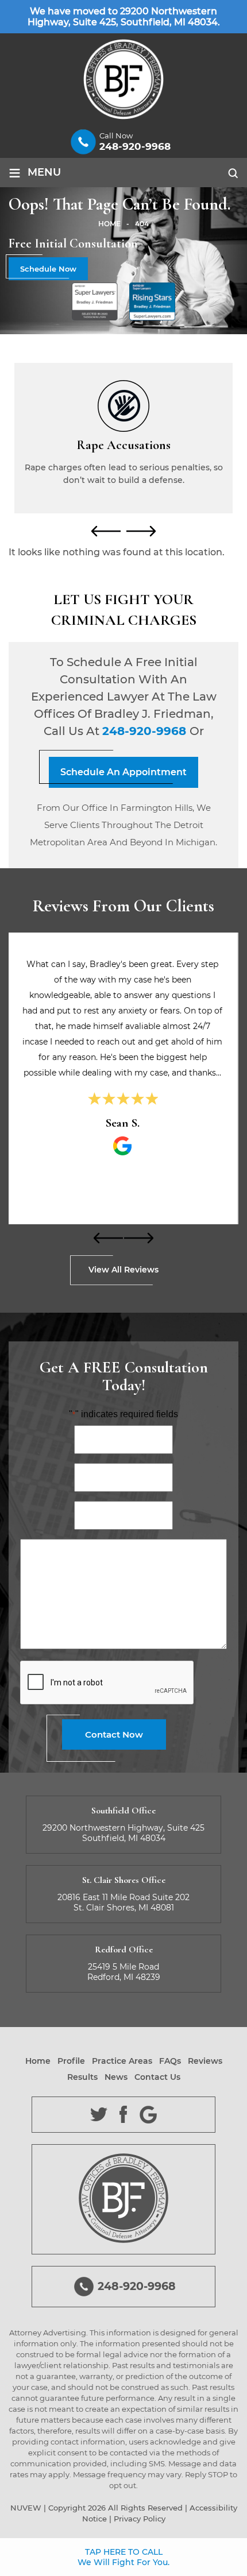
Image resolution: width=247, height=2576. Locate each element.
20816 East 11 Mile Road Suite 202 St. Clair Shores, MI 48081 (123, 1902)
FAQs (170, 2061)
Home (38, 2061)
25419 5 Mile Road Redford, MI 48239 (124, 1972)
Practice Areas (122, 2061)
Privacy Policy (140, 2519)
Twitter (99, 2115)
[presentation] (106, 531)
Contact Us (157, 2077)
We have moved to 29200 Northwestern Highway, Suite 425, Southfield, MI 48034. (124, 17)
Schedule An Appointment (123, 772)
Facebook (124, 2115)
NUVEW (26, 2508)
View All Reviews (123, 1270)
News (116, 2077)
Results (82, 2077)
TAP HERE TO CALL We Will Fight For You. (123, 2557)
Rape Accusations (123, 432)
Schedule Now (48, 269)
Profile (71, 2061)
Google (148, 2115)
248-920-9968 (135, 146)
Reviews (205, 2061)
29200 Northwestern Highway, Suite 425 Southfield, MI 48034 (123, 1833)
